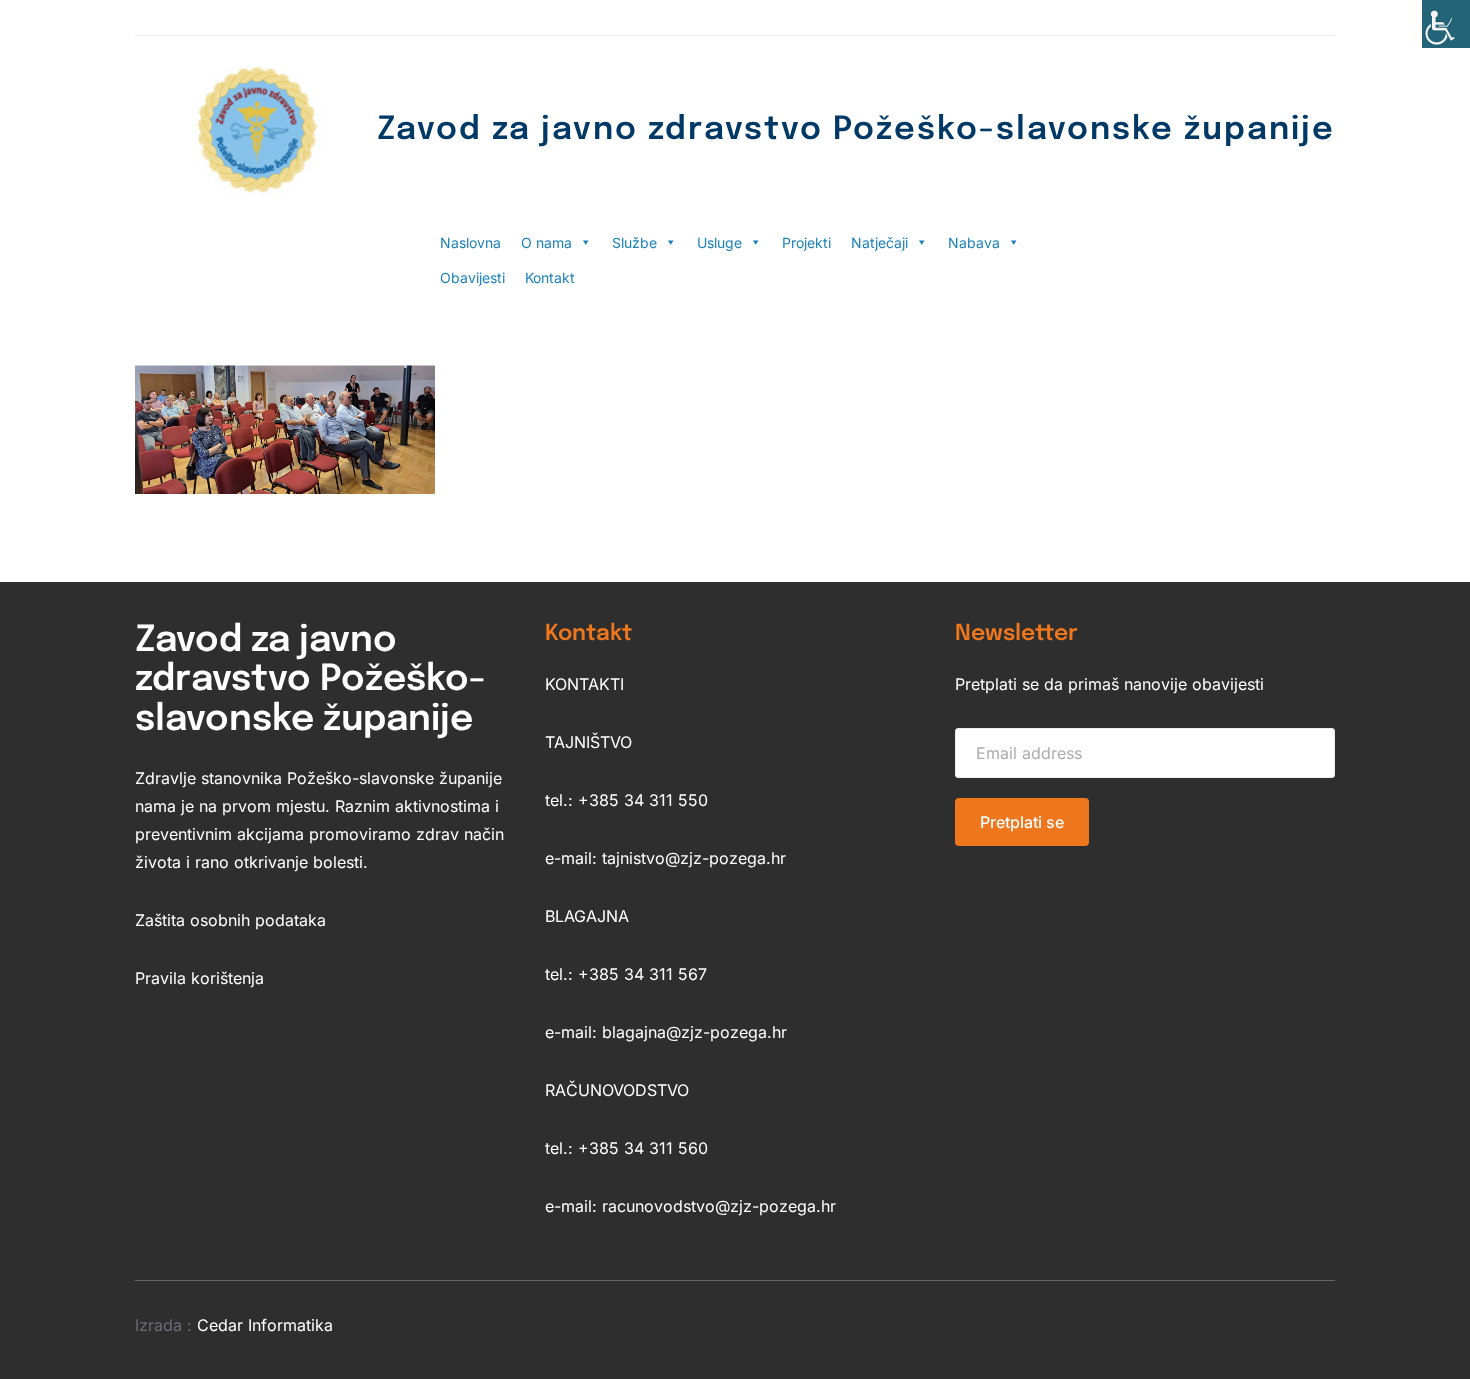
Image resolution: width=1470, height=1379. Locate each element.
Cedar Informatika (265, 1325)
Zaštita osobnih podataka (230, 920)
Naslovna (470, 242)
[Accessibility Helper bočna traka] (1446, 24)
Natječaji (879, 242)
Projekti (806, 242)
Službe (634, 242)
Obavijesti (472, 277)
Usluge (719, 242)
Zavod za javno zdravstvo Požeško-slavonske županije (856, 130)
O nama (546, 242)
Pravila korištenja (199, 978)
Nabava (974, 242)
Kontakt (550, 277)
